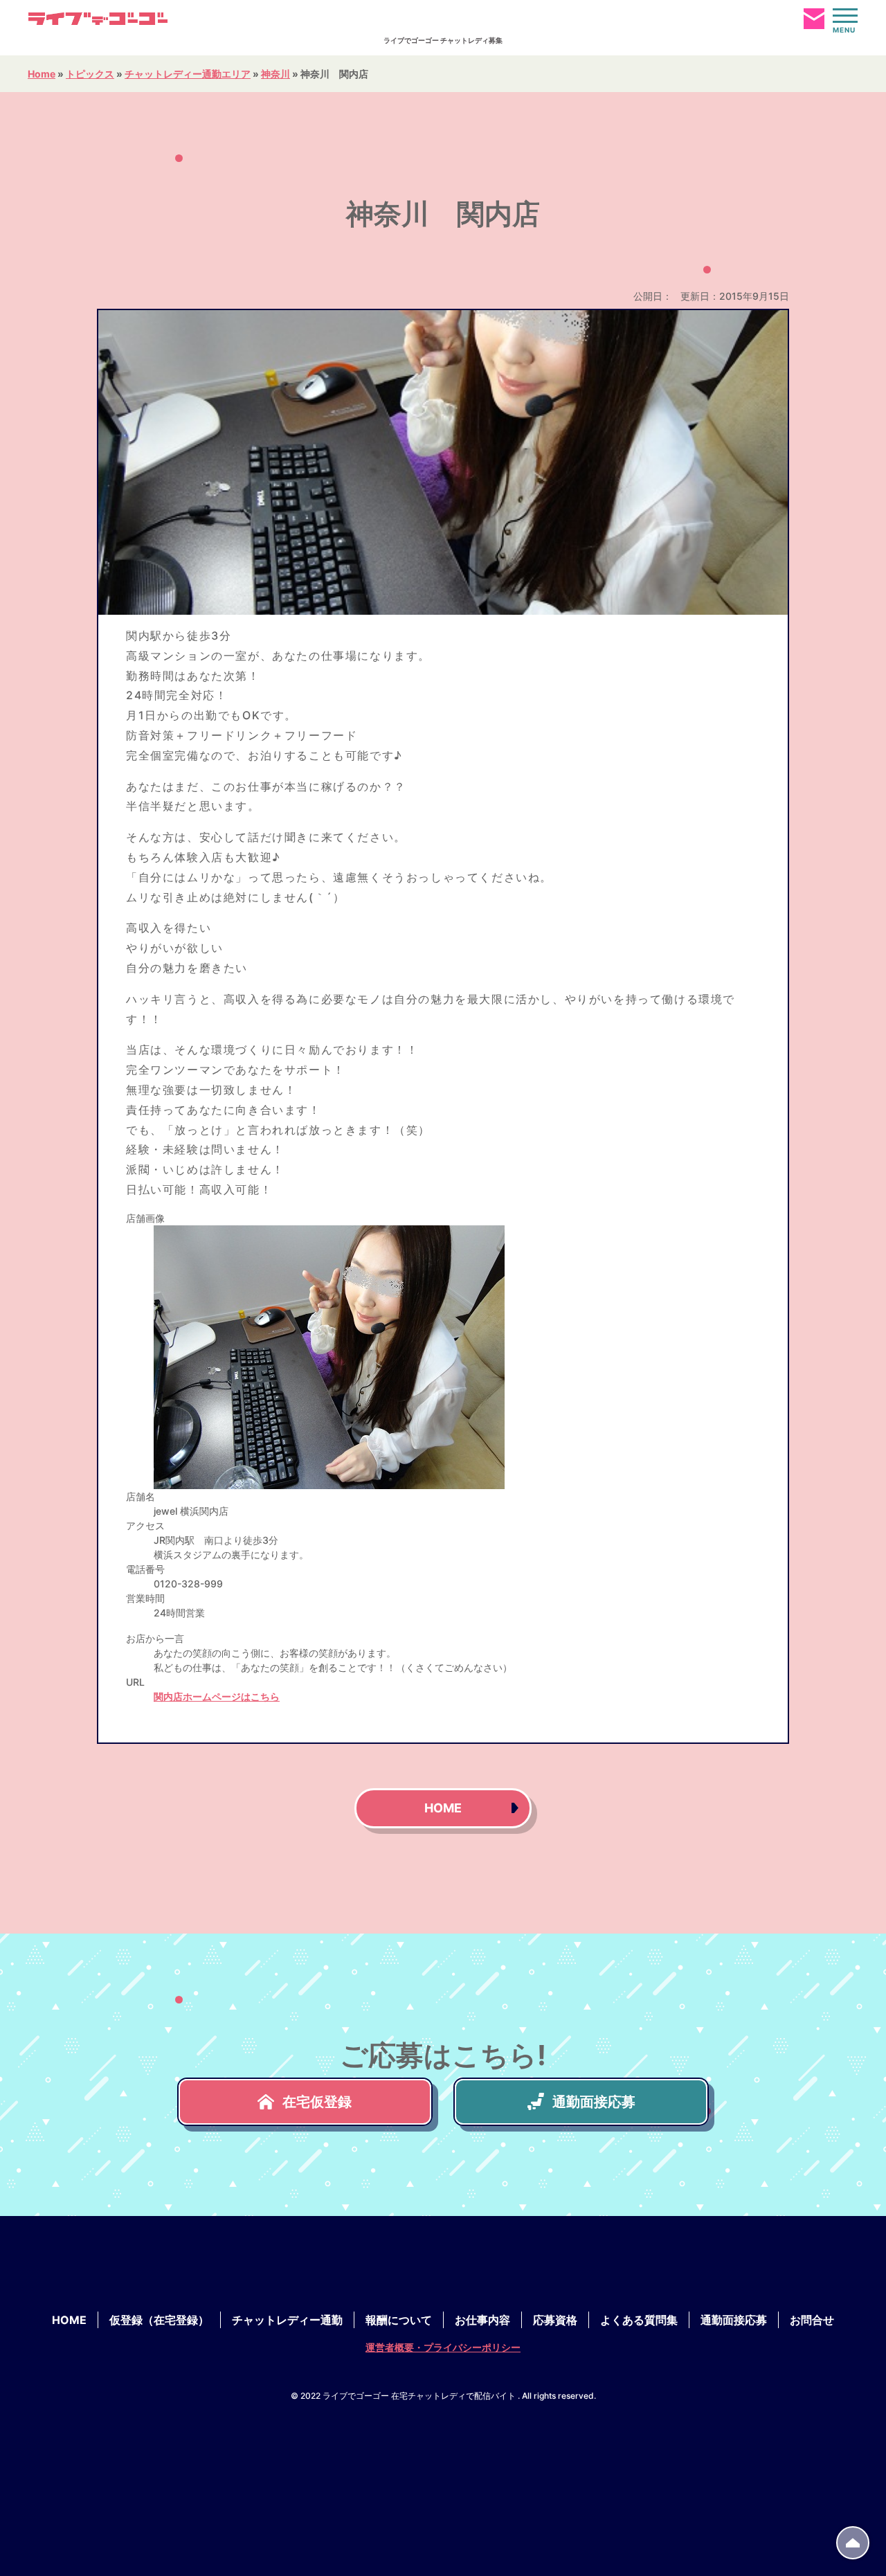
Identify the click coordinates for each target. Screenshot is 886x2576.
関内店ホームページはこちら (217, 1696)
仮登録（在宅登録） (159, 2320)
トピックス (90, 74)
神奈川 (275, 74)
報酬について (399, 2320)
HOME (443, 1808)
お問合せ (812, 2320)
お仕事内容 (482, 2320)
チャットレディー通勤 (287, 2320)
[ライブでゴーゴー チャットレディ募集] (98, 19)
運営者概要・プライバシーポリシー (443, 2347)
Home (42, 74)
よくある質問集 (639, 2320)
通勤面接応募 (594, 2102)
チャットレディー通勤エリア (188, 74)
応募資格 (555, 2320)
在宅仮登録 (317, 2102)
